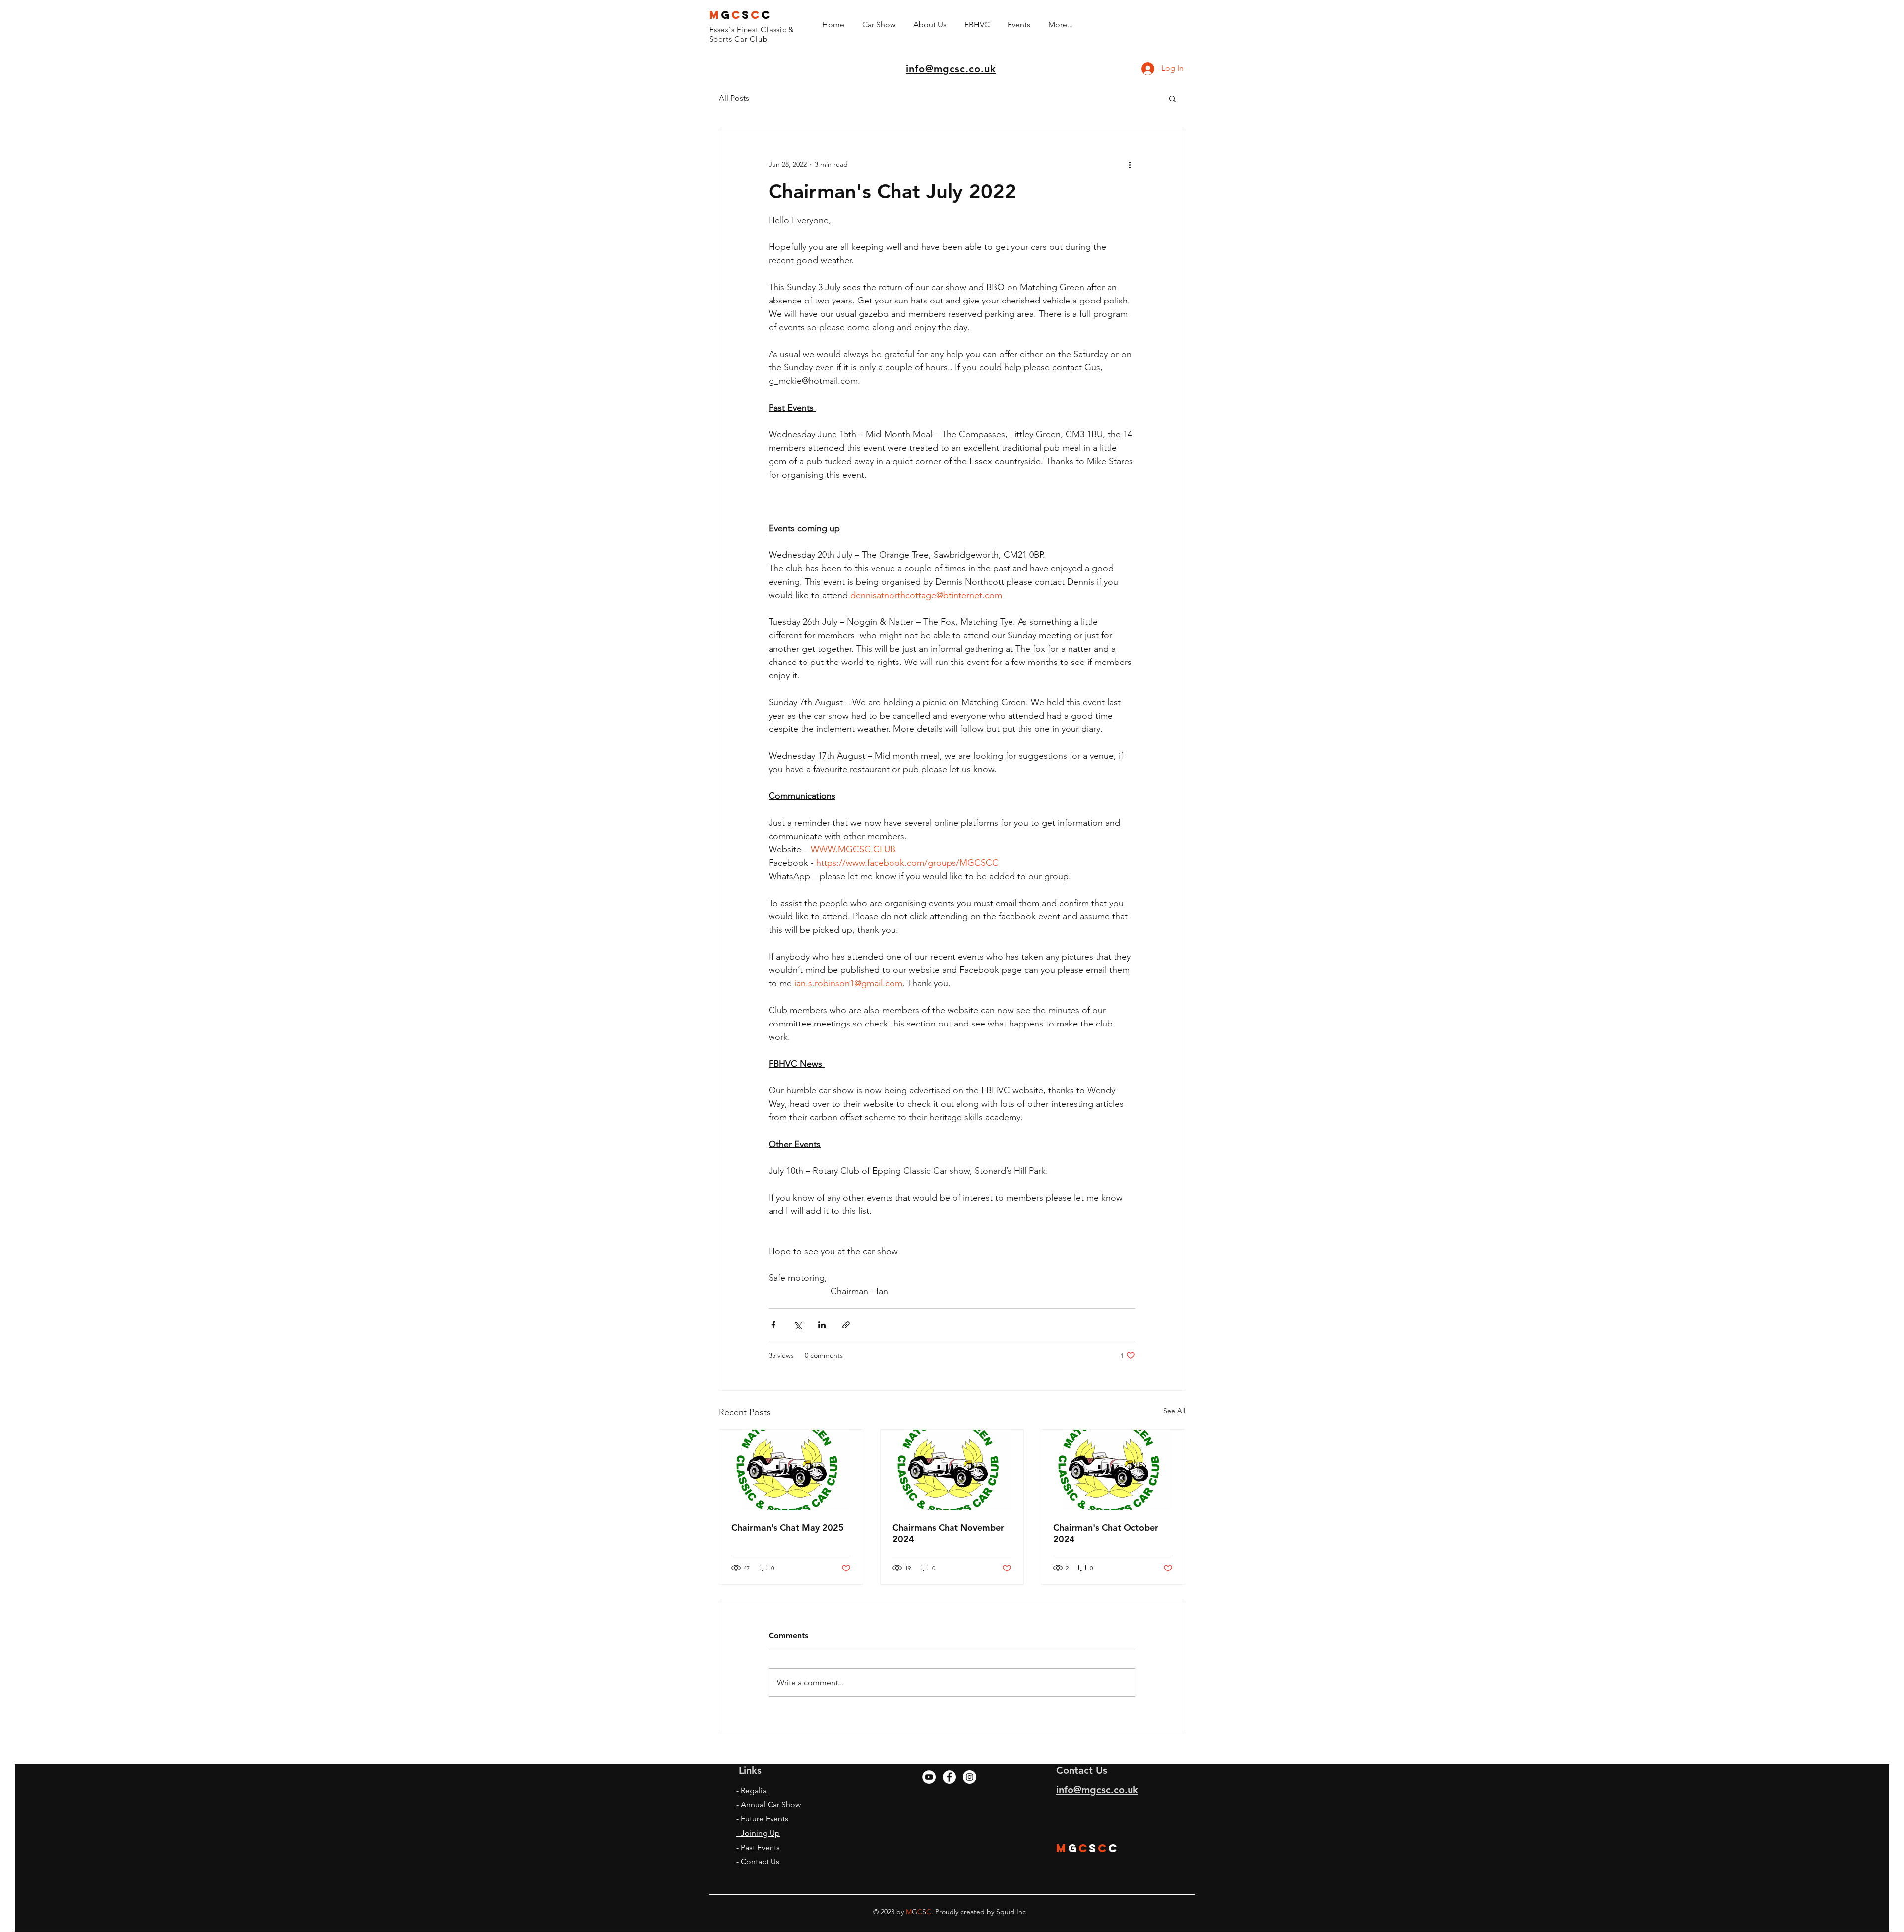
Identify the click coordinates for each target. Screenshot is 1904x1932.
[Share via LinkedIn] (822, 1325)
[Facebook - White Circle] (949, 1777)
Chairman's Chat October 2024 (1106, 1533)
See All (1174, 1411)
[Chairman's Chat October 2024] (1113, 1470)
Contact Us (760, 1861)
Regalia (754, 1790)
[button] (1172, 98)
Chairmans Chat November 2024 (948, 1533)
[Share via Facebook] (773, 1325)
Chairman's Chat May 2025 (788, 1528)
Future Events (765, 1819)
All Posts (734, 98)
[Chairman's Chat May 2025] (791, 1470)
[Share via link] (846, 1325)
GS (740, 15)
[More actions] (1130, 164)
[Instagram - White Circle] (970, 1777)
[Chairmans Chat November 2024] (952, 1470)
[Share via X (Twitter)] (798, 1325)
